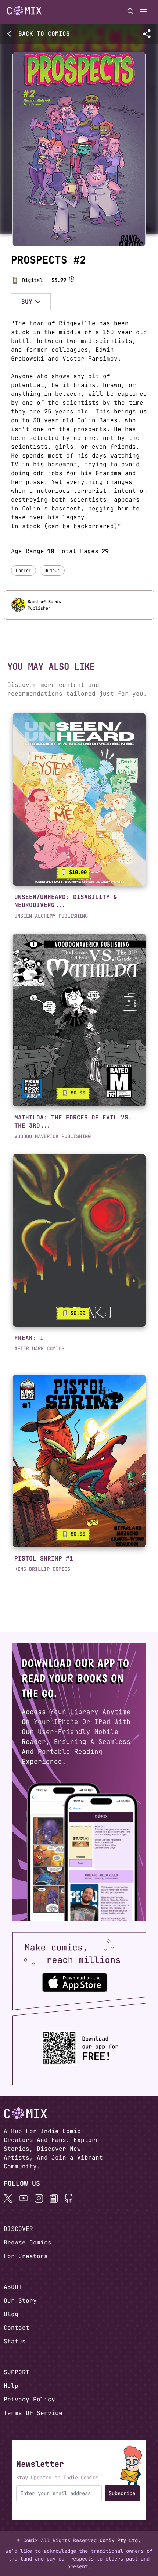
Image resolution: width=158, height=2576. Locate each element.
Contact (17, 2328)
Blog (11, 2314)
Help (11, 2386)
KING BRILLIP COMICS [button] (42, 1569)
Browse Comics (28, 2242)
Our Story (20, 2301)
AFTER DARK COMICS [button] (39, 1348)
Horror (24, 570)
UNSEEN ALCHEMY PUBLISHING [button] (51, 916)
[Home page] (24, 12)
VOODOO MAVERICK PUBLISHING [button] (53, 1136)
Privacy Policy (29, 2399)
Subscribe (122, 2493)
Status (15, 2341)
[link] (79, 799)
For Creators (26, 2256)
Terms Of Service (33, 2413)
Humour (52, 570)
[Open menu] (143, 12)
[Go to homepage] (24, 11)
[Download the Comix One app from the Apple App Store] (75, 1982)
